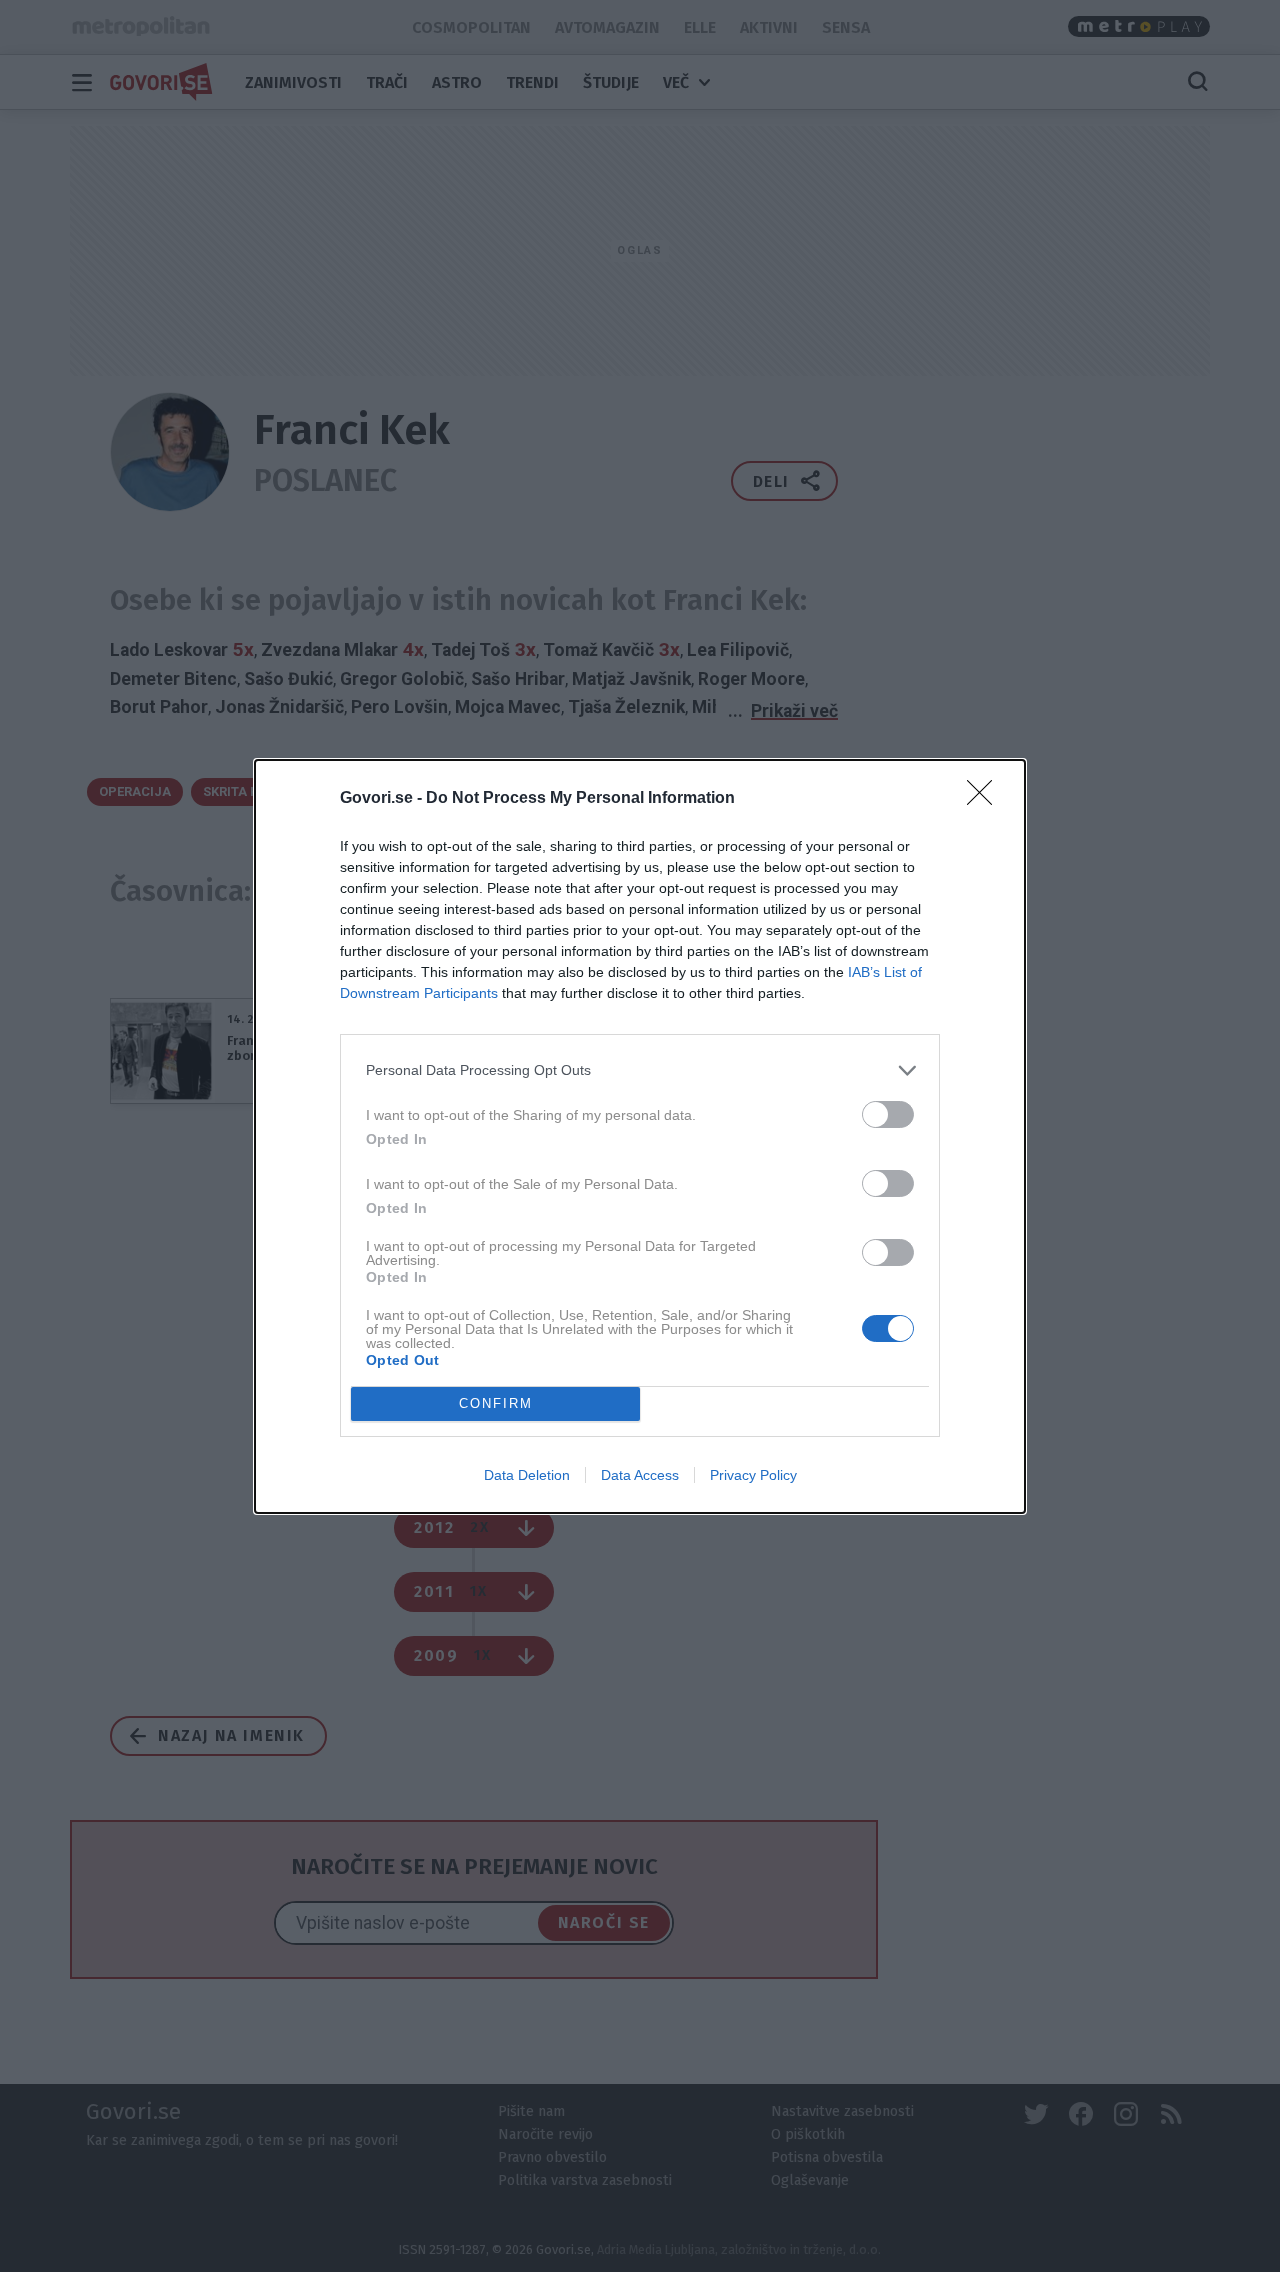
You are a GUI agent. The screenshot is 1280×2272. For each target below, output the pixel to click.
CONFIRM (496, 1403)
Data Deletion (527, 1475)
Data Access (640, 1475)
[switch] (888, 1114)
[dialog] (640, 1136)
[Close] (986, 799)
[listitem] (640, 1070)
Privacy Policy (753, 1475)
